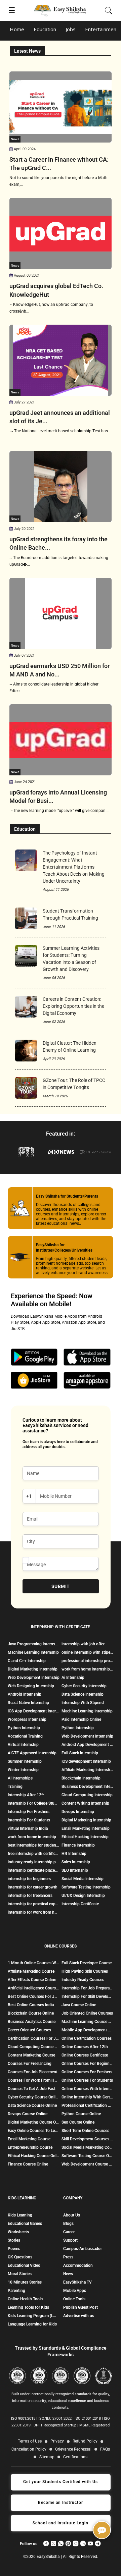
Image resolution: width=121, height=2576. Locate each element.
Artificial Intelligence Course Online (34, 1988)
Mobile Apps (75, 2291)
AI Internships (20, 1778)
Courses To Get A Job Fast (32, 2089)
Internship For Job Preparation (87, 1988)
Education (45, 29)
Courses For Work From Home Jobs (34, 2080)
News (68, 2274)
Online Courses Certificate (85, 2055)
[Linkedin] (83, 2543)
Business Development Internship (87, 1787)
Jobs (71, 29)
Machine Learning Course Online (87, 2022)
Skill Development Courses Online (87, 2139)
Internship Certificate (80, 1904)
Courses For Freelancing (30, 2064)
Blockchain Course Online (31, 2013)
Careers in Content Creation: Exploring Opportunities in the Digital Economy (73, 1006)
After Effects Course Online (32, 1980)
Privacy (57, 2441)
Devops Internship (78, 1812)
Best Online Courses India (31, 2005)
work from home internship (32, 1837)
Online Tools (74, 2299)
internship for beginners (29, 1879)
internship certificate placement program (34, 1870)
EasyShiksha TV (77, 2282)
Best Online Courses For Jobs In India (34, 1996)
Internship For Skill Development (87, 1996)
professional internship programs (87, 1661)
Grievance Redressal (73, 2449)
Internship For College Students (34, 1803)
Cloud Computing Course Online (34, 2047)
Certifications (75, 2457)
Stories (14, 2240)
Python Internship (24, 1728)
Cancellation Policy (29, 2449)
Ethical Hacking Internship (85, 1837)
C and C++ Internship (27, 1661)
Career (69, 2232)
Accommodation (78, 2265)
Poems (14, 2249)
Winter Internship (23, 1770)
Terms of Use (30, 2441)
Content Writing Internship (85, 1803)
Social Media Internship (83, 1879)
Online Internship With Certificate (87, 2097)
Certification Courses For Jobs (34, 2038)
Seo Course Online (78, 2122)
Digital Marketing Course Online (34, 2122)
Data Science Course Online (32, 2105)
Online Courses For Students (87, 2080)
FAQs (105, 2449)
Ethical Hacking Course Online (34, 2156)
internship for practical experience (34, 1904)
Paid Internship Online (81, 1719)
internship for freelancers (30, 1896)
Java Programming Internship (34, 1644)
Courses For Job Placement (33, 2072)
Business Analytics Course (32, 2022)
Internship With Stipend (83, 1703)
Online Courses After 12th (85, 2047)
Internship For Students (29, 1820)
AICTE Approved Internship (32, 1753)
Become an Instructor (61, 2503)
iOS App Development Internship (34, 1711)
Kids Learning (20, 2215)
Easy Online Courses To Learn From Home (34, 2131)
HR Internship (74, 1854)
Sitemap (47, 2457)
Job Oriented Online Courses (87, 2013)
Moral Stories (20, 2274)
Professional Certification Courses (87, 2105)
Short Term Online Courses (85, 2131)
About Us (72, 2215)
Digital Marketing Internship (33, 1669)
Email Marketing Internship (86, 1828)
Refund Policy (85, 2441)
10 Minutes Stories (25, 2282)
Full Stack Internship (80, 1753)
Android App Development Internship (87, 1745)
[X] (53, 2543)
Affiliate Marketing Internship (87, 1770)
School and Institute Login (61, 2523)
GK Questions (20, 2257)
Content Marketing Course (31, 2055)
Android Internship (25, 1694)
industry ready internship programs (34, 1862)
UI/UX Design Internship (83, 1896)
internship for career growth (33, 1887)
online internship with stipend (87, 1652)
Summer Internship (25, 1761)
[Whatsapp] (61, 2543)
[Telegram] (98, 2543)
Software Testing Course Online (87, 2156)
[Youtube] (90, 2543)
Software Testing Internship (86, 1887)
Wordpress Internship (27, 1719)
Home (17, 29)
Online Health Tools (25, 2299)
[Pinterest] (68, 2543)
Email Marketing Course (29, 2139)
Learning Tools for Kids (28, 2307)
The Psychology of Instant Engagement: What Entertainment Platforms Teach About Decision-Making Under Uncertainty (74, 867)
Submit (61, 1586)
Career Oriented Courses (29, 2030)
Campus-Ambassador (83, 2249)
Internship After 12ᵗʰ (26, 1795)
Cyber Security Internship (84, 1686)
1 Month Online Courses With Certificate (34, 1963)
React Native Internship (28, 1703)
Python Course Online (81, 2114)
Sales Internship (76, 1862)
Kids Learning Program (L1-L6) (33, 2316)
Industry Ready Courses (83, 1980)
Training (15, 1787)
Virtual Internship (23, 1745)
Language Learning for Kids (32, 2324)
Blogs (68, 2224)
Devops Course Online (28, 2114)
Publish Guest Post (80, 2307)
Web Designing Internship (31, 1686)
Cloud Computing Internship (87, 1795)
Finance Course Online (28, 2164)
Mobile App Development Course (87, 2030)
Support (70, 2240)
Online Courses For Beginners (87, 2064)
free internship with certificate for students (34, 1854)
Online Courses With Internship (87, 2089)
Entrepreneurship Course (30, 2147)
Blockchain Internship (81, 1778)
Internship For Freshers (29, 1812)
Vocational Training (25, 1736)
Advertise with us (79, 2316)
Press (68, 2257)
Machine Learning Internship (33, 1652)
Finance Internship (78, 1845)
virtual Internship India (28, 1828)
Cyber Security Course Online (34, 2097)
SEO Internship (75, 1870)
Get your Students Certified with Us (61, 2482)
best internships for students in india (34, 1845)
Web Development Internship (34, 1678)
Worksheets (18, 2232)
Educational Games (25, 2224)
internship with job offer (83, 1644)
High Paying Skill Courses (85, 1971)
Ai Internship (73, 1678)
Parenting (16, 2291)
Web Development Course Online (87, 2164)
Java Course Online (79, 2005)
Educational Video (24, 2265)
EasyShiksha (49, 2557)
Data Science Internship (83, 1694)
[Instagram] (76, 2543)
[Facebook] (46, 2543)
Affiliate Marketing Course (31, 1971)
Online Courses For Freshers (87, 2072)
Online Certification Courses (87, 2038)
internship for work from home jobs (34, 1912)
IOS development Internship (86, 1761)
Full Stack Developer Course (87, 1963)
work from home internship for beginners (87, 1669)
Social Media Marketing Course (87, 2147)
